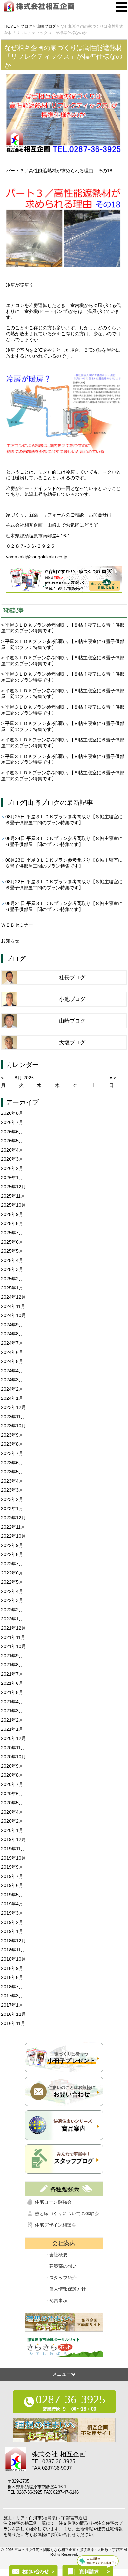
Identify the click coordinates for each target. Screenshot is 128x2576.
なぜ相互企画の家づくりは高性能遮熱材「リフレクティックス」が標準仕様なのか (63, 56)
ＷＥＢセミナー (17, 925)
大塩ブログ (72, 1042)
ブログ (16, 803)
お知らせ (10, 941)
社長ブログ (72, 977)
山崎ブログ (44, 803)
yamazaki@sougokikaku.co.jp (37, 557)
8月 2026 (24, 1078)
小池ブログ (72, 999)
